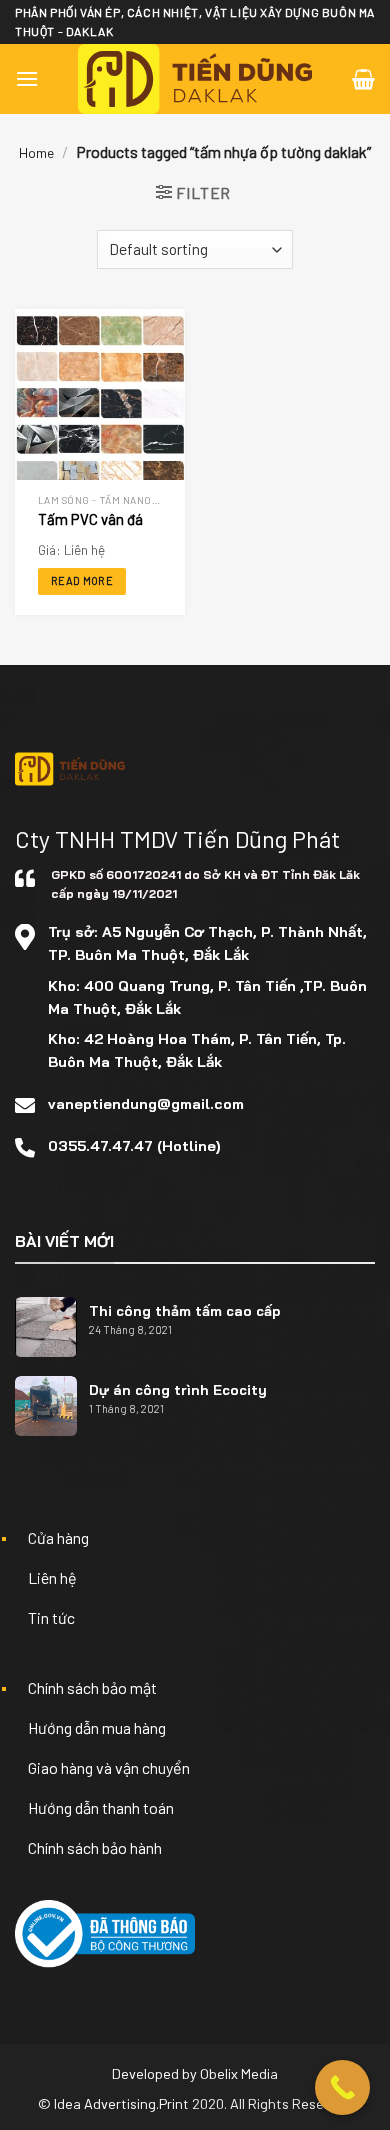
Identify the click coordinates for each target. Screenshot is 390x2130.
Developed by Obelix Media (195, 2073)
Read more (82, 580)
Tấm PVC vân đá (90, 519)
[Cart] (363, 79)
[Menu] (27, 78)
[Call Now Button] (342, 2087)
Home (36, 152)
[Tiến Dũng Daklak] (195, 79)
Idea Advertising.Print (121, 2103)
